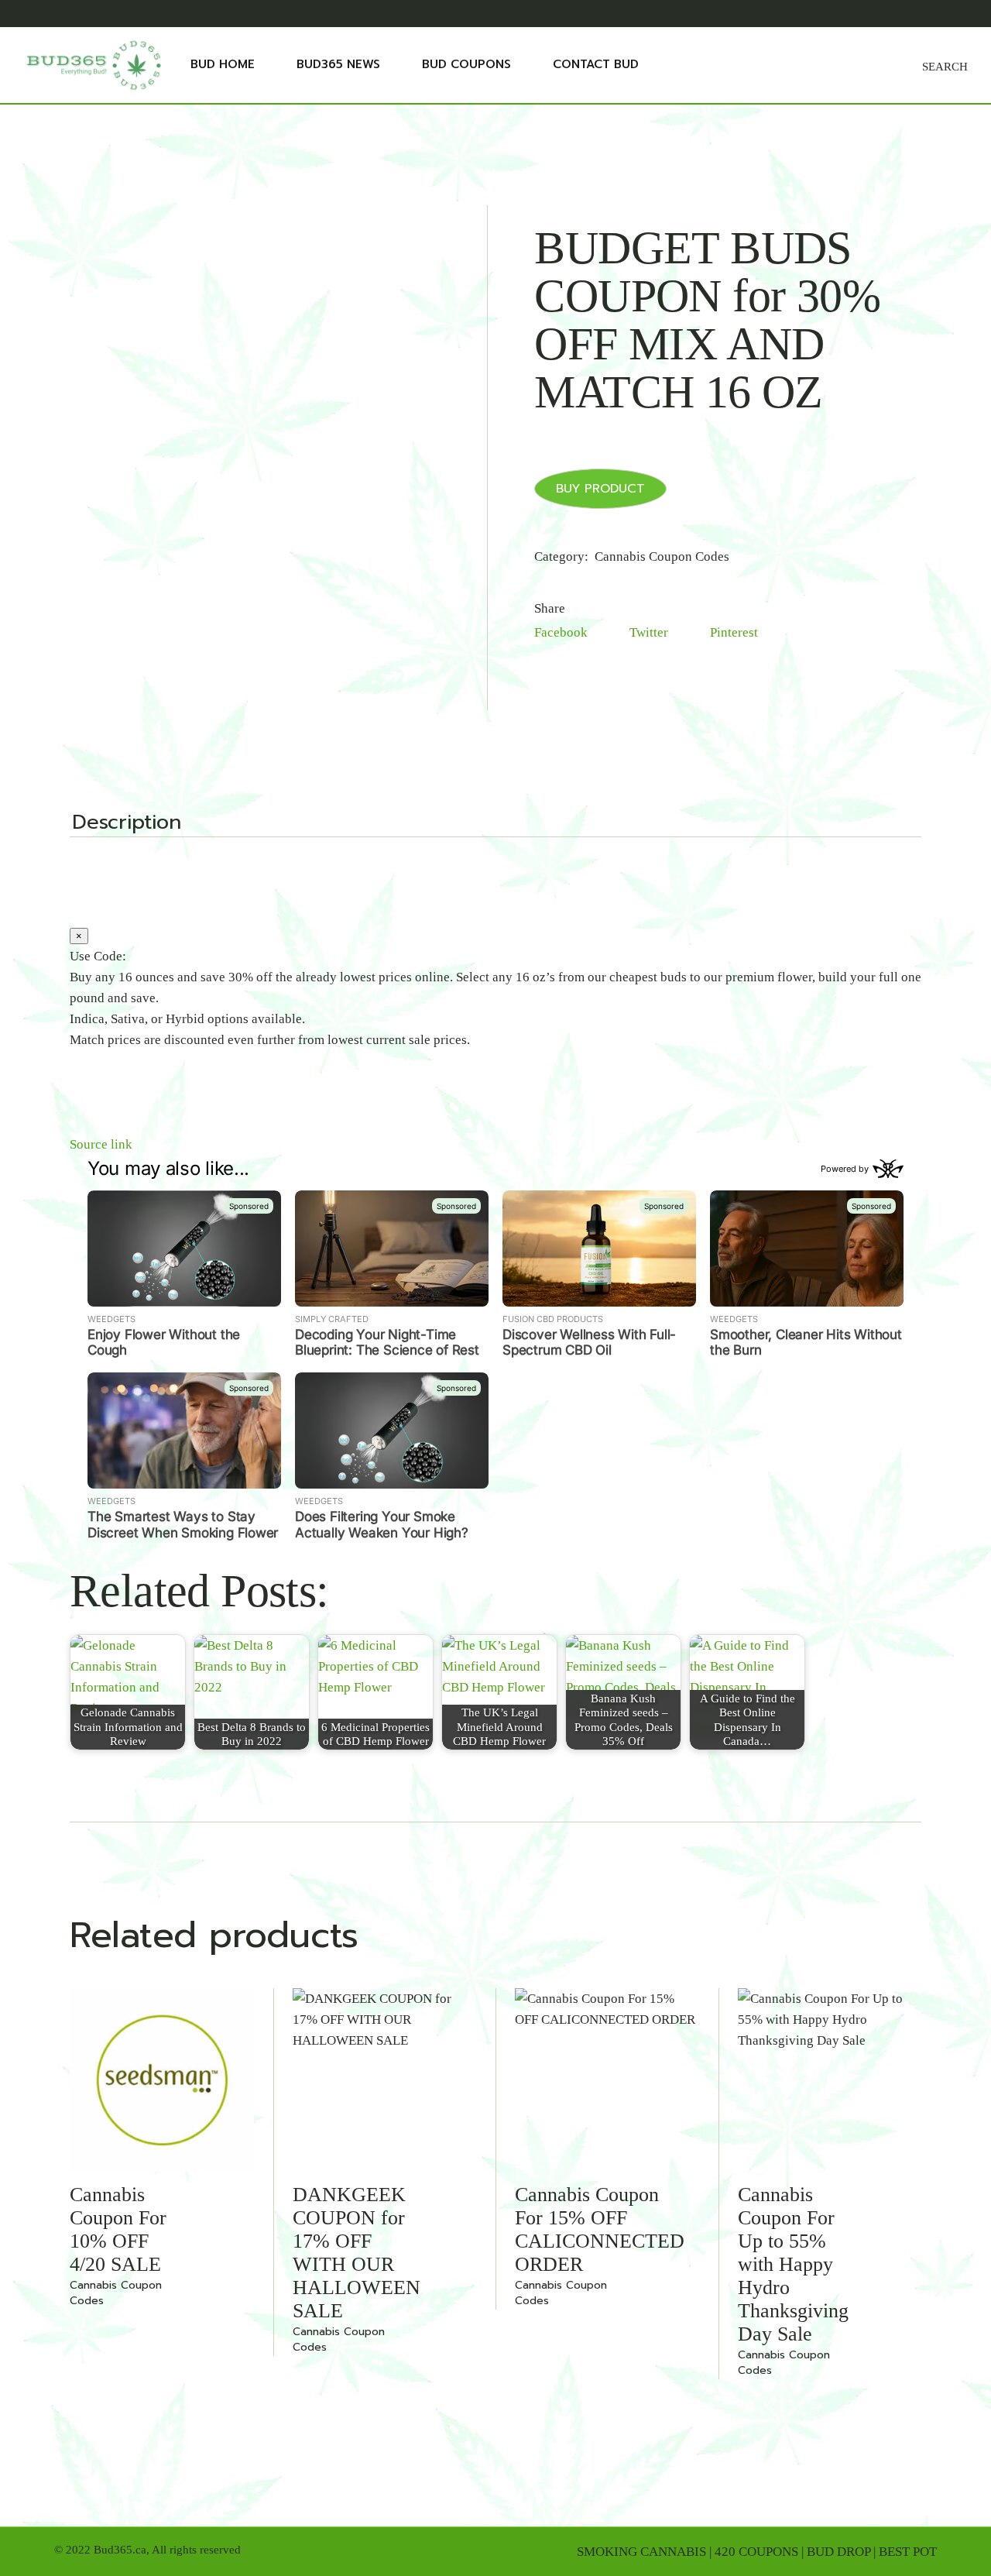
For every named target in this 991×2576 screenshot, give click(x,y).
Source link (101, 1144)
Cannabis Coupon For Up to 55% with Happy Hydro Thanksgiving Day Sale (793, 2264)
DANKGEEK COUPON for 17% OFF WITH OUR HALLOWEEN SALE (357, 2253)
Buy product (600, 489)
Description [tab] (127, 824)
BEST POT (908, 2552)
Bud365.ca (120, 2550)
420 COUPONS (756, 2552)
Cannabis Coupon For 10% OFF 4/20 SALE (118, 2229)
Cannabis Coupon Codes (662, 556)
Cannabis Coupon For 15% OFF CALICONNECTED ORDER (600, 2229)
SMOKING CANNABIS (641, 2552)
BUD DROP (838, 2552)
